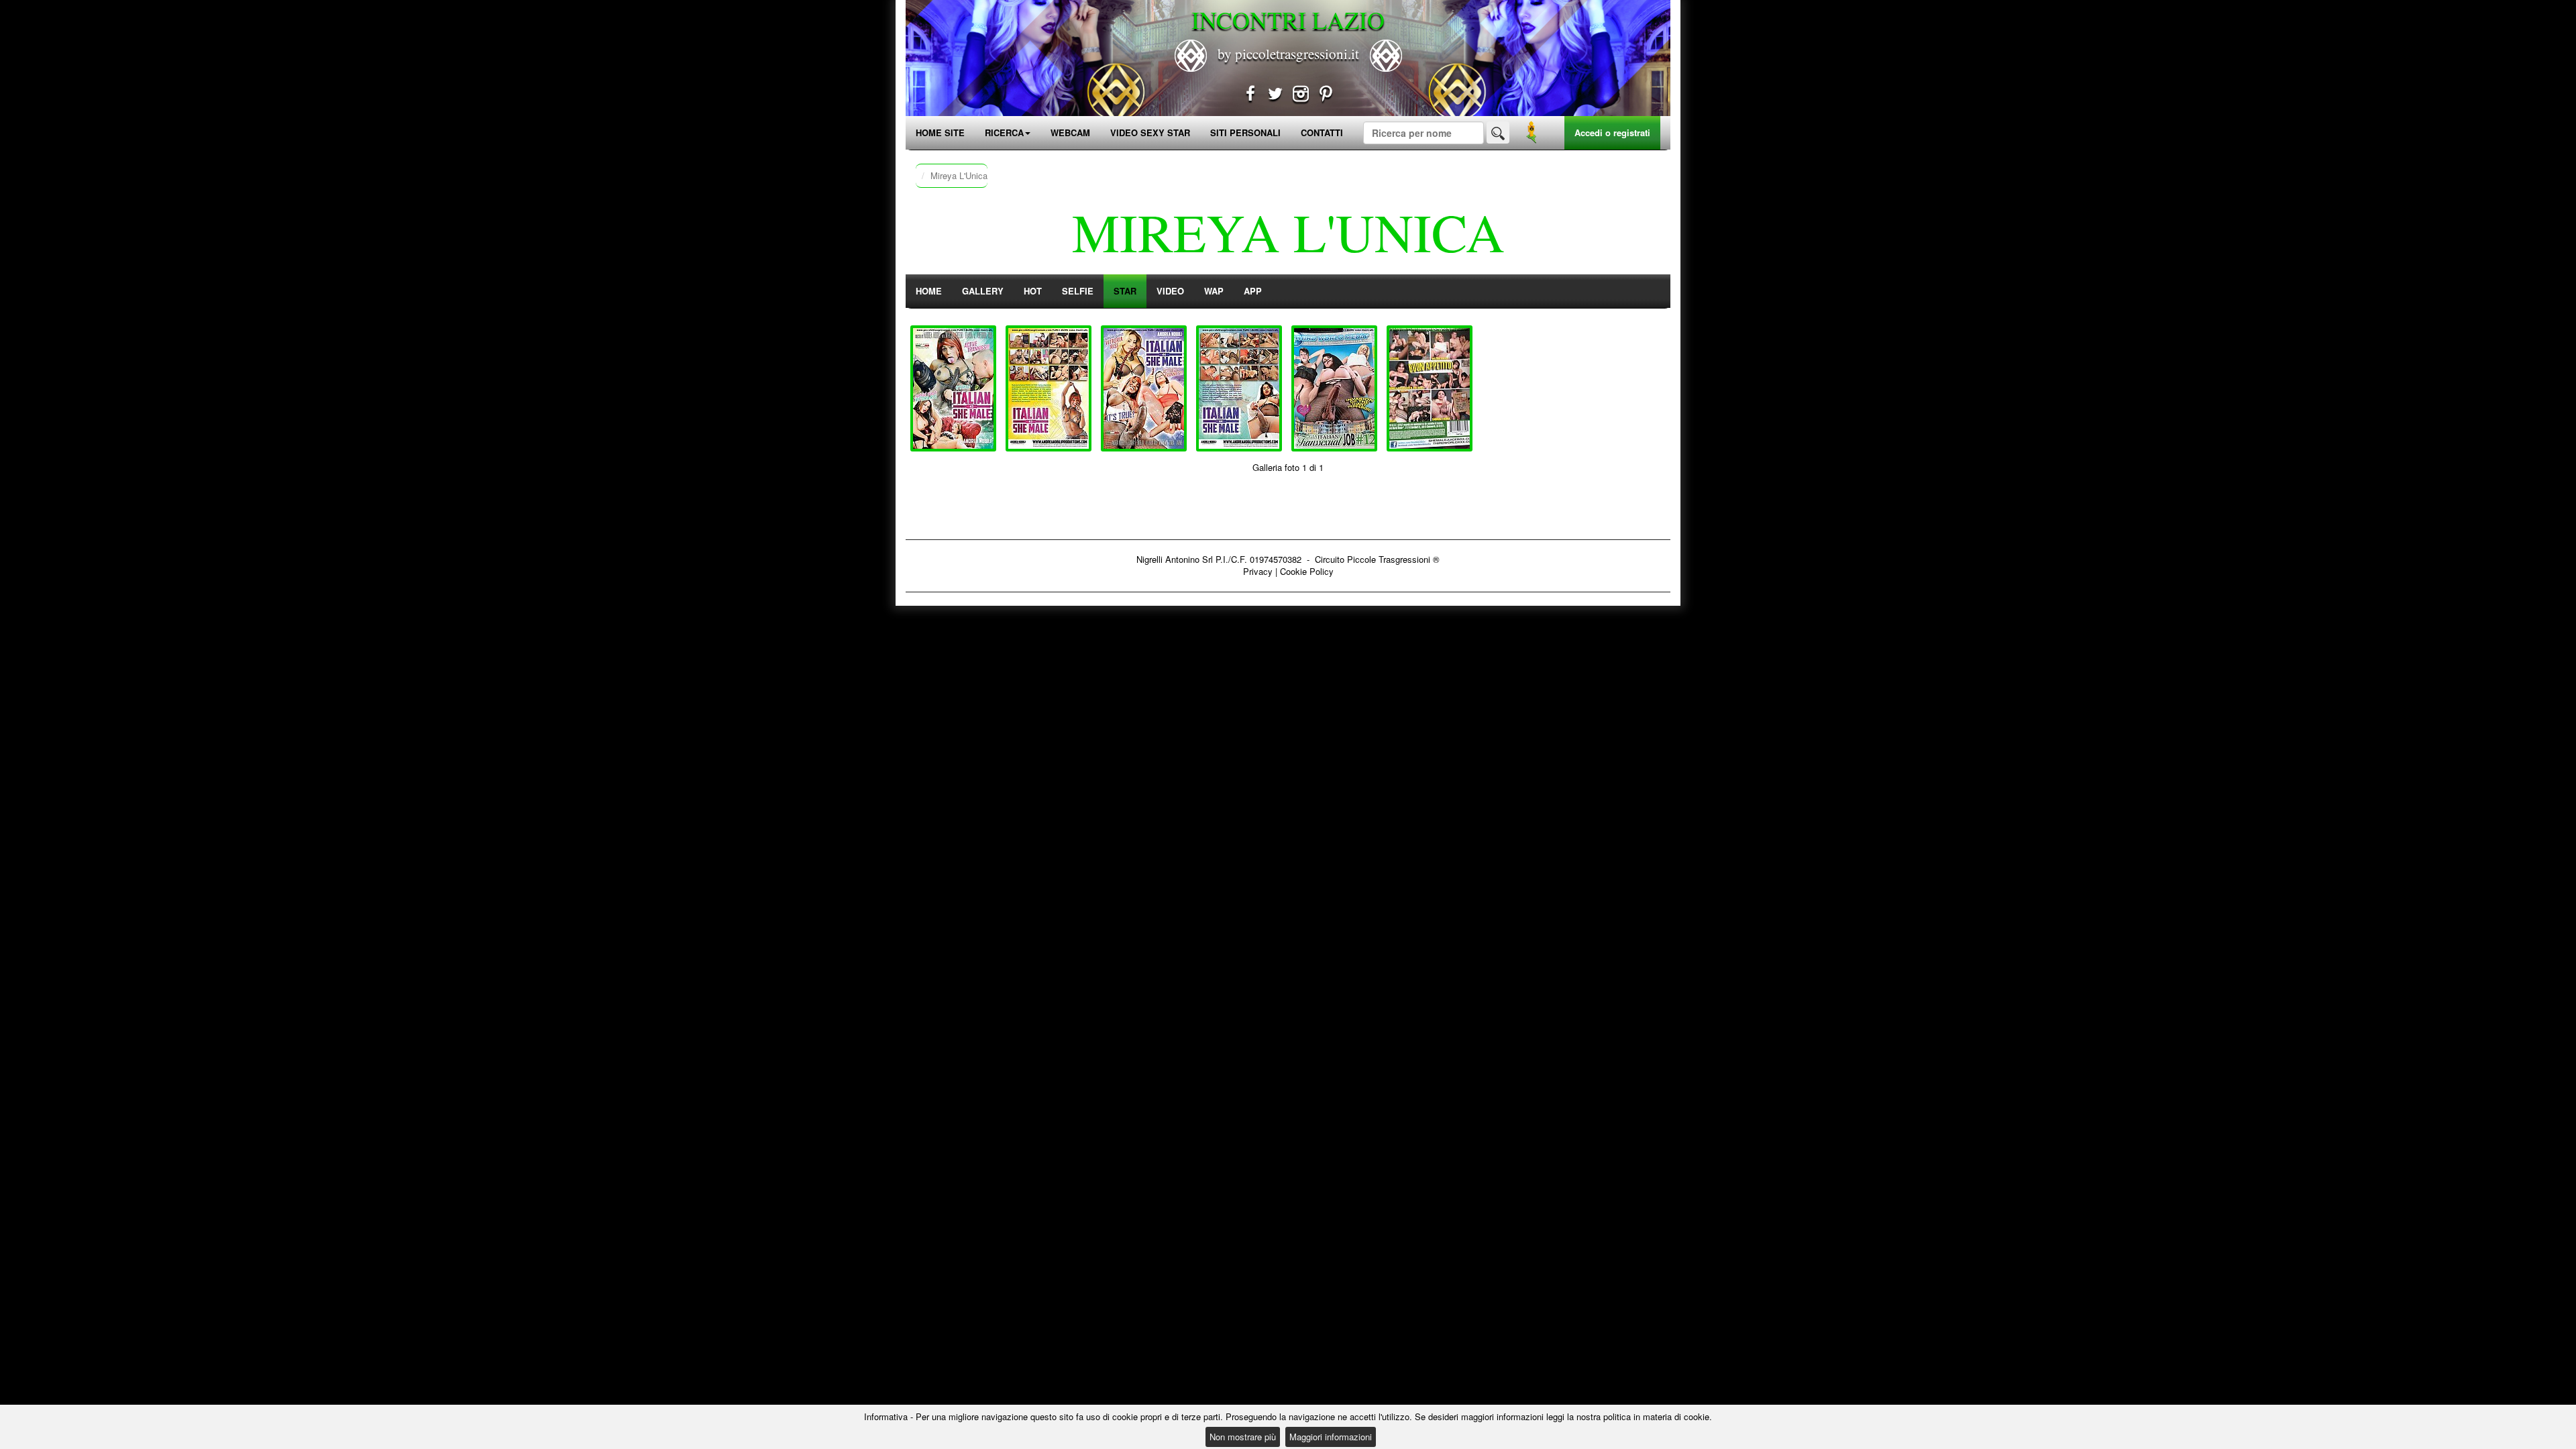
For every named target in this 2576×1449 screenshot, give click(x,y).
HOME (929, 291)
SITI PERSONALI (1245, 132)
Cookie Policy (1307, 571)
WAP (1214, 291)
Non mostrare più (1243, 1437)
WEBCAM (1070, 132)
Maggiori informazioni (1331, 1437)
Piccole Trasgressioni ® (1393, 559)
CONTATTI (1322, 132)
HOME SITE (940, 132)
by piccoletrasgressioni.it (1288, 54)
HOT (1033, 291)
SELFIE (1078, 291)
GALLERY (983, 291)
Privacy (1258, 571)
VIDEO (1170, 291)
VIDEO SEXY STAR (1150, 132)
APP (1253, 291)
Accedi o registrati (1612, 132)
